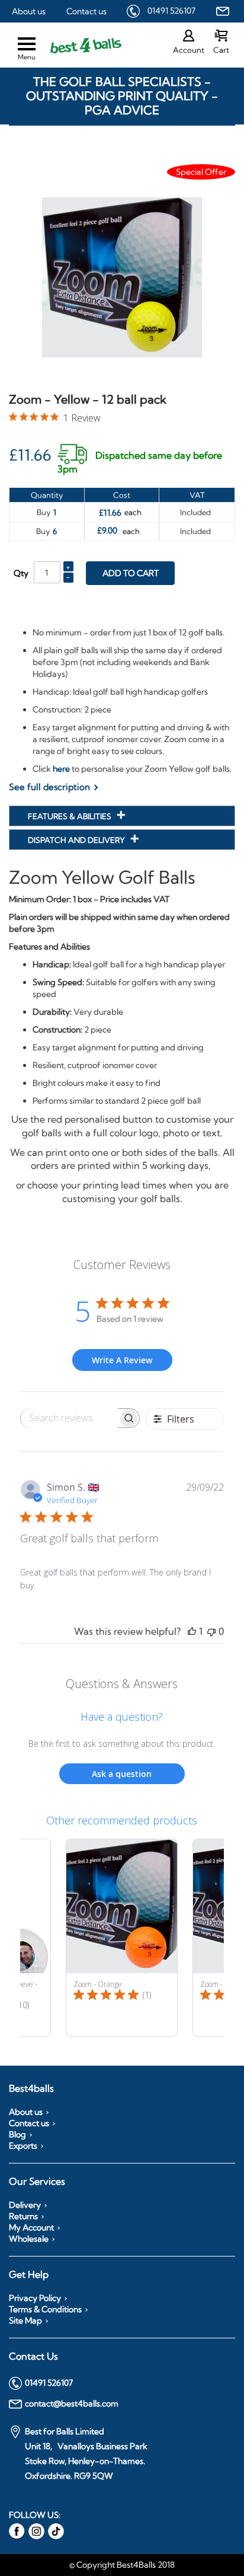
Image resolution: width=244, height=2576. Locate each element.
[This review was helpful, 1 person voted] (192, 1631)
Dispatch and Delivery (77, 840)
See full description (49, 787)
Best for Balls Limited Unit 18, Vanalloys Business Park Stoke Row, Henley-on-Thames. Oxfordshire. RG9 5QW (86, 2454)
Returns (23, 2216)
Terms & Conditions (45, 2309)
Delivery (25, 2205)
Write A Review (122, 1360)
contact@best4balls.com (72, 2404)
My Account (31, 2227)
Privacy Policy (35, 2298)
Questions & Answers (122, 1684)
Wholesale (29, 2239)
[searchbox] (69, 1418)
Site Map (25, 2321)
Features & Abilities (70, 816)
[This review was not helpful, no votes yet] (211, 1631)
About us (29, 11)
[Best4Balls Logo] (76, 45)
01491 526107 (171, 11)
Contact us (86, 11)
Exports (23, 2146)
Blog (17, 2134)
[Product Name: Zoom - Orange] (122, 1938)
